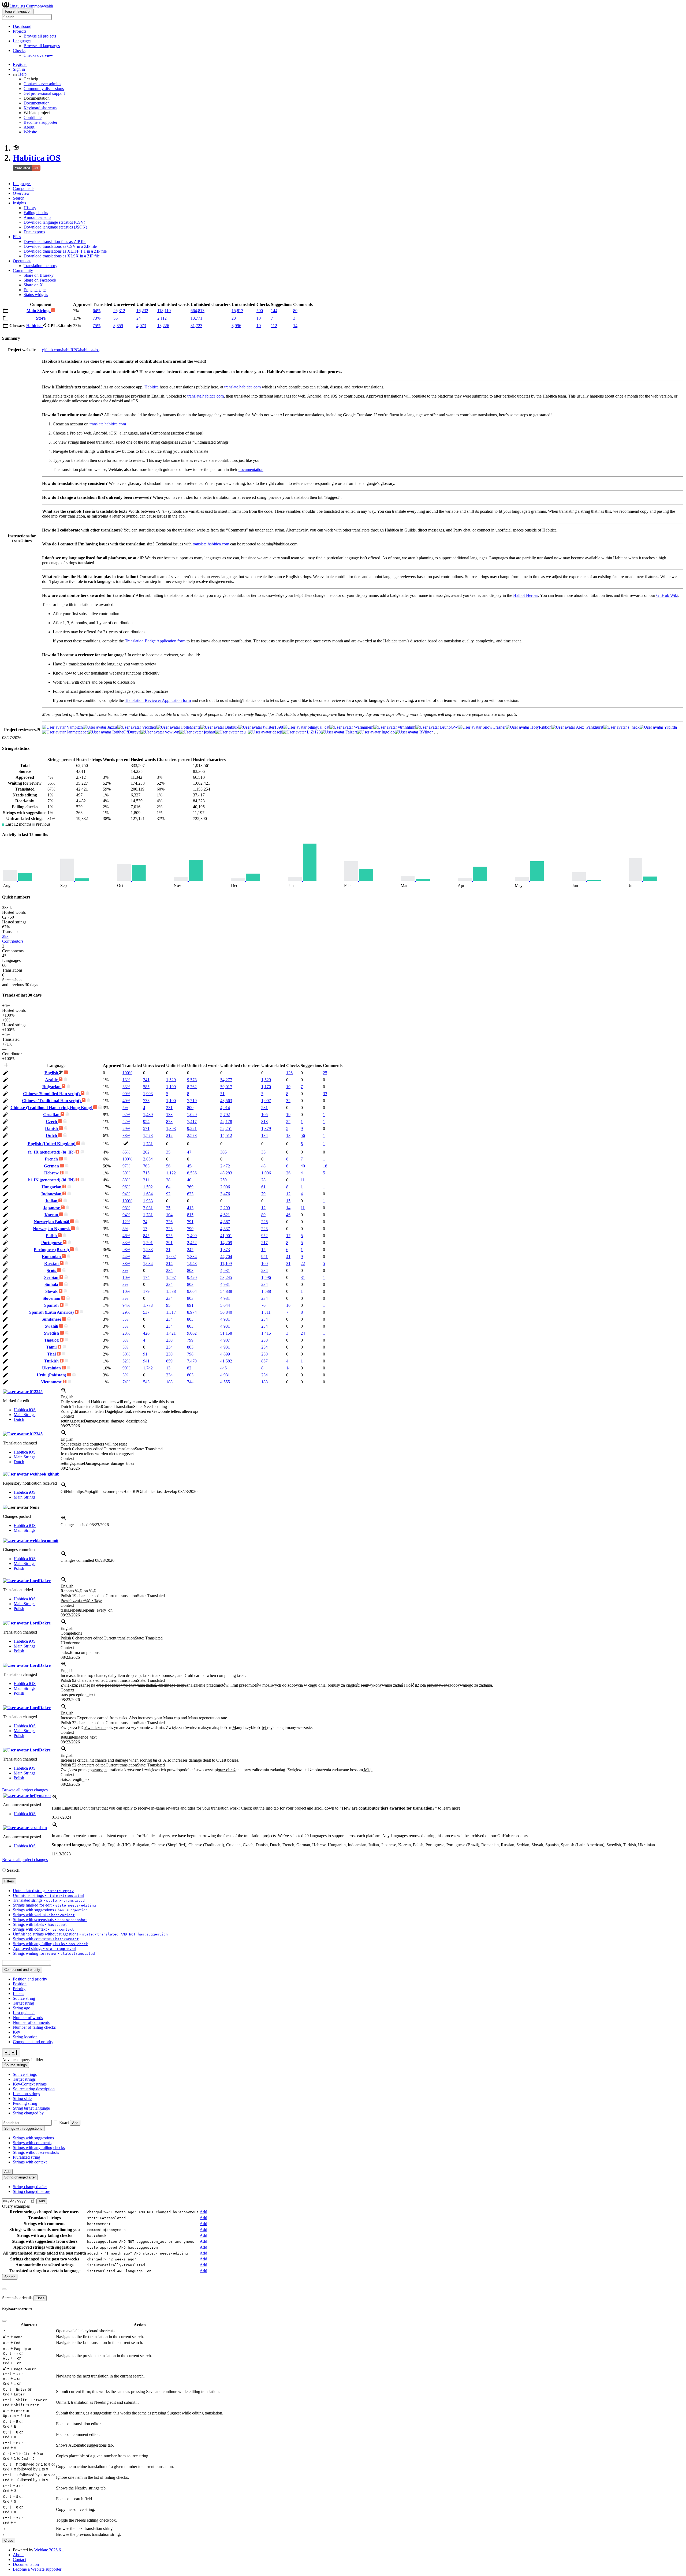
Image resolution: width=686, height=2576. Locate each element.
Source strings (25, 2074)
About (29, 127)
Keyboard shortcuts (40, 108)
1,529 (171, 1080)
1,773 (148, 1305)
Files (17, 237)
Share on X (33, 285)
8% (125, 1229)
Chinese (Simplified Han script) (52, 1094)
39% (126, 1173)
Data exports (34, 232)
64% (97, 311)
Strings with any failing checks (39, 2148)
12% (126, 1222)
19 (288, 1115)
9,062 (192, 1333)
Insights (19, 203)
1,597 (171, 1277)
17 (288, 1236)
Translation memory (40, 266)
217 (264, 1243)
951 (264, 1257)
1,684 (148, 1194)
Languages (22, 184)
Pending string (25, 2103)
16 (288, 1305)
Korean (52, 1215)
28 (168, 1180)
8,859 (118, 326)
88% (126, 1135)
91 (145, 1354)
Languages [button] (22, 41)
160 (264, 1263)
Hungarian (52, 1187)
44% (126, 1257)
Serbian (52, 1277)
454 (190, 1166)
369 (190, 1187)
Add (75, 2123)
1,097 (266, 1101)
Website (30, 132)
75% (97, 326)
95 (168, 1305)
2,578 (192, 1135)
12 (288, 1194)
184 (264, 1135)
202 (146, 1152)
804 (146, 1257)
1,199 (171, 1087)
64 (168, 1187)
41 (288, 1257)
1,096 (266, 1173)
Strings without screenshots (36, 2152)
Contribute (33, 117)
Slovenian (52, 1298)
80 (295, 311)
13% (126, 1080)
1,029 (192, 1115)
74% (126, 1382)
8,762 (192, 1087)
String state (22, 2098)
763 (146, 1166)
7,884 (192, 1257)
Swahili (52, 1326)
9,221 (192, 1128)
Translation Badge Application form (155, 641)
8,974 (192, 1312)
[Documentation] (4, 1870)
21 (168, 1250)
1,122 (171, 1173)
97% (126, 1166)
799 (190, 1340)
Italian (52, 1201)
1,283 (148, 1250)
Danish (52, 1128)
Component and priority (33, 2042)
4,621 (225, 1215)
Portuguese (52, 1243)
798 (190, 1354)
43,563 (226, 1101)
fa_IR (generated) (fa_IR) (52, 1152)
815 (190, 1215)
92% (126, 1115)
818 (264, 1122)
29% (126, 1128)
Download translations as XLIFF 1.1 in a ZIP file (65, 251)
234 (169, 1270)
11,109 (226, 1263)
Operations (22, 261)
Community (23, 270)
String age (21, 2008)
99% (126, 1094)
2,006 (225, 1187)
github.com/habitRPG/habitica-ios (71, 350)
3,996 (236, 326)
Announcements (37, 217)
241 (146, 1080)
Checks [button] (19, 50)
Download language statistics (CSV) (54, 222)
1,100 (171, 1101)
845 (146, 1236)
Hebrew (52, 1173)
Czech (52, 1122)
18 (325, 1166)
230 (169, 1340)
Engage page (35, 290)
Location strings (26, 2094)
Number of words (28, 2018)
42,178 (226, 1122)
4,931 (225, 1270)
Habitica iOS (37, 158)
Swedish (52, 1333)
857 (264, 1361)
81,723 (196, 326)
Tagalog (52, 1340)
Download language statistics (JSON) (55, 227)
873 (169, 1122)
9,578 (192, 1080)
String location (25, 2037)
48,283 (226, 1173)
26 (288, 1173)
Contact (19, 2560)
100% (127, 1073)
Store (41, 318)
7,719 (192, 1101)
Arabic (52, 1080)
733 (146, 1101)
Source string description (34, 2089)
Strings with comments (32, 2143)
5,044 (225, 1305)
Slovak (52, 1291)
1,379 (266, 1128)
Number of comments (31, 2022)
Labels (18, 1993)
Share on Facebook (40, 280)
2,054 (148, 1159)
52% (126, 1122)
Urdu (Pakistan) (52, 1375)
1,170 (266, 1087)
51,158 (226, 1333)
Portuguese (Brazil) (52, 1250)
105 (264, 1115)
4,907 (225, 1340)
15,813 (237, 311)
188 (169, 1382)
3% (125, 1270)
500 (260, 311)
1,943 (192, 1263)
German (52, 1166)
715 (146, 1173)
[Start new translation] (6, 1067)
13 (288, 1135)
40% (126, 1101)
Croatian (52, 1115)
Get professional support (44, 93)
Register (20, 64)
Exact (64, 2123)
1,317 (171, 1312)
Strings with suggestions (33, 2138)
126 (289, 1073)
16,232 (142, 311)
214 (169, 1263)
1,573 (148, 1135)
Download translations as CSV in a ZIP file (60, 246)
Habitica (34, 326)
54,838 (226, 1291)
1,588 (171, 1291)
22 (303, 1263)
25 (325, 1073)
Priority (19, 1989)
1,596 (266, 1277)
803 (190, 1270)
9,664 (192, 1291)
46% (126, 1236)
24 (139, 318)
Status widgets (36, 295)
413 (190, 1208)
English (52, 1073)
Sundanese (52, 1319)
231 (169, 1108)
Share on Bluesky (39, 275)
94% (126, 1194)
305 (223, 1152)
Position (20, 1984)
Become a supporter (40, 122)
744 (190, 1382)
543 (146, 1382)
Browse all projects (40, 36)
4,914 (225, 1108)
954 (146, 1122)
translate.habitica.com (243, 387)
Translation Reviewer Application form (158, 700)
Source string (24, 1998)
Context (67, 1416)
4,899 (225, 1354)
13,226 (163, 326)
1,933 (148, 1201)
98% (126, 1208)
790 (190, 1229)
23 (234, 318)
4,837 (225, 1229)
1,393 (171, 1128)
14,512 (226, 1135)
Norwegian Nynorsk (52, 1229)
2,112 (162, 318)
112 (274, 326)
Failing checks (36, 213)
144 (274, 311)
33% (126, 1087)
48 (263, 1166)
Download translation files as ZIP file (55, 241)
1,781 (148, 1144)
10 (259, 318)
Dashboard (22, 26)
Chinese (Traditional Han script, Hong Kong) (52, 1108)
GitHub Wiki (667, 595)
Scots (52, 1270)
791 (190, 1222)
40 (303, 1166)
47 (189, 1152)
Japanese (52, 1208)
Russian (52, 1263)
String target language (31, 2108)
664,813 (197, 311)
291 (169, 1243)
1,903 (148, 1094)
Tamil (52, 1347)
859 (169, 1361)
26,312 (119, 311)
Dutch (52, 1135)
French (52, 1159)
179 (146, 1291)
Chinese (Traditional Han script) (52, 1101)
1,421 (171, 1333)
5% (125, 1108)
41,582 (226, 1361)
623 (190, 1194)
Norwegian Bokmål (52, 1222)
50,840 (226, 1312)
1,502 (148, 1187)
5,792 (225, 1115)
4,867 (225, 1222)
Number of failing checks (34, 2027)
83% (126, 1243)
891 (190, 1305)
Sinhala (52, 1284)
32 (288, 1101)
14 (295, 326)
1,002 (171, 1257)
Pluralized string (27, 2157)
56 (115, 318)
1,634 (148, 1263)
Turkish (52, 1361)
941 (146, 1361)
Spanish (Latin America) (52, 1312)
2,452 (192, 1243)
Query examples (16, 2206)
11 (303, 1180)
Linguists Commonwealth (31, 6)
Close (40, 2298)
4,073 (141, 326)
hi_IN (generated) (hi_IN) (52, 1180)
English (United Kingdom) (52, 1144)
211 (146, 1180)
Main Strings (39, 311)
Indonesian (52, 1194)
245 (190, 1250)
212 (169, 1135)
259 (223, 1180)
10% (126, 1277)
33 (325, 1094)
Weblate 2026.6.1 (49, 2550)
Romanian (52, 1257)
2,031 (148, 1208)
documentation (251, 469)
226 (169, 1222)
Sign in (19, 69)
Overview (21, 193)
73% (97, 318)
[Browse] (6, 312)
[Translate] (5, 1074)
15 (288, 1201)
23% (126, 1333)
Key (16, 2032)
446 (223, 1368)
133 (169, 1115)
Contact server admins (42, 84)
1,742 (148, 1368)
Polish (52, 1236)
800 (190, 1108)
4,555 (225, 1382)
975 (169, 1236)
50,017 (226, 1087)
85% (126, 1152)
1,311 (266, 1312)
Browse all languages (42, 46)
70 (263, 1305)
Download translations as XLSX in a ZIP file (62, 256)
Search (19, 198)
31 (288, 1263)
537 (146, 1312)
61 (263, 1187)
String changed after (30, 2187)
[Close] (4, 2289)
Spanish (52, 1305)
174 (146, 1277)
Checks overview (38, 55)
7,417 (192, 1122)
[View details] (64, 1392)
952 (264, 1236)
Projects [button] (20, 31)
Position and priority (30, 1979)
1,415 (266, 1333)
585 (146, 1087)
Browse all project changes (25, 1790)
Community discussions (44, 89)
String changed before (31, 2191)
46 (288, 1215)
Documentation (37, 103)
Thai (52, 1354)
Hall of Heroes (526, 595)
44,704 (226, 1257)
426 (146, 1333)
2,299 (225, 1208)
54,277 (226, 1080)
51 (222, 1094)
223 (169, 1229)
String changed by (28, 2113)
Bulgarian (52, 1087)
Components (24, 188)
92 (168, 1194)
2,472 (225, 1166)
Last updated (24, 2013)
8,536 (192, 1173)
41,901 (226, 1236)
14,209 (226, 1243)
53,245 (226, 1277)
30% (126, 1354)
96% (126, 1187)
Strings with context (30, 2162)
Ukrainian (52, 1368)
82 (189, 1368)
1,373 (225, 1250)
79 (263, 1194)
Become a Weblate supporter (37, 2569)
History (30, 208)
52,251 (226, 1128)
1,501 (148, 1243)
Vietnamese (52, 1382)
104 (169, 1215)
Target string (23, 2003)
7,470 (192, 1361)
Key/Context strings (30, 2084)
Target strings (24, 2079)
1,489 (148, 1115)
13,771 (196, 318)
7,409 (192, 1236)
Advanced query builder (23, 2060)
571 (146, 1128)
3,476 (225, 1194)
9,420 (192, 1277)
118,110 (164, 311)
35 (168, 1152)
